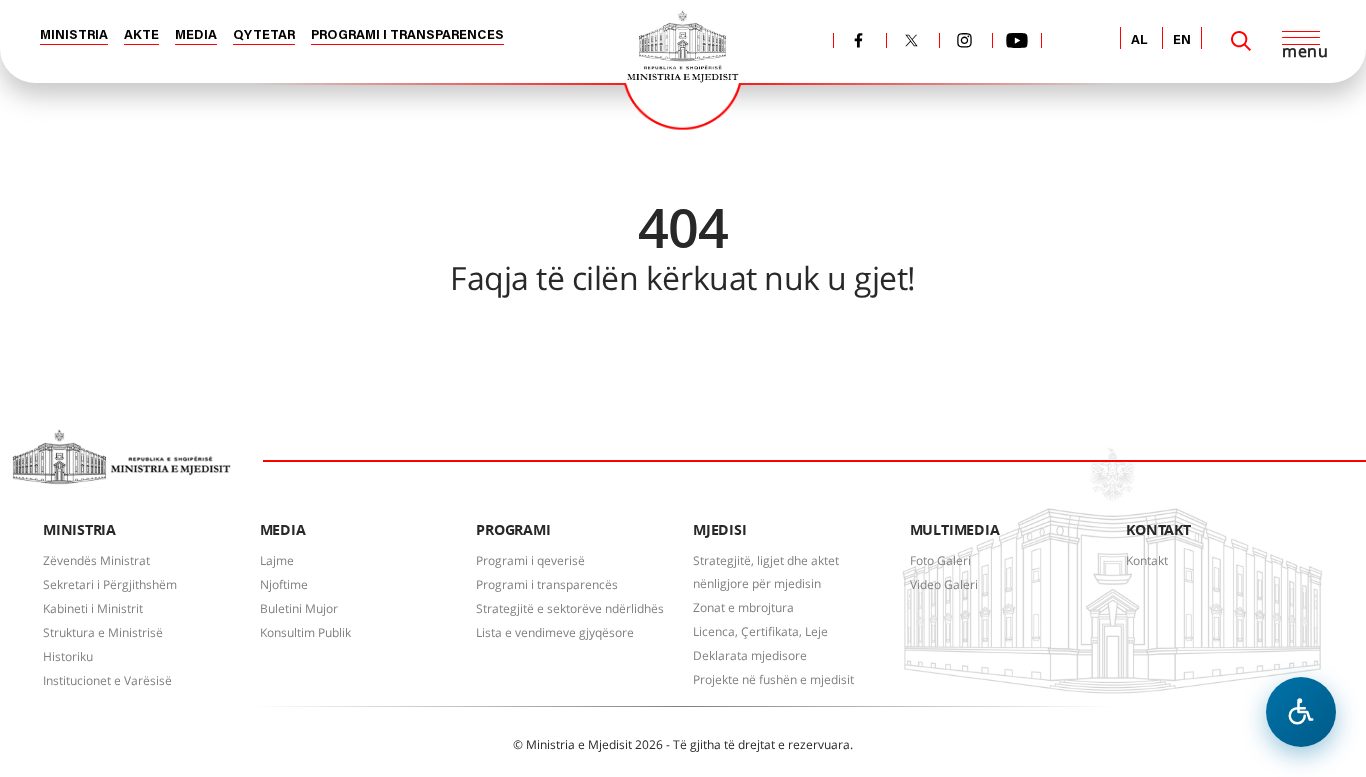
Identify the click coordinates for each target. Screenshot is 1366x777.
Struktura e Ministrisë (103, 632)
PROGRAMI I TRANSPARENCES (407, 35)
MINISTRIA (74, 35)
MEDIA (196, 35)
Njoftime (284, 584)
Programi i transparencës (547, 584)
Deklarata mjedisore (750, 655)
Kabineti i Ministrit (93, 608)
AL (1139, 40)
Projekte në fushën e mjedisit (773, 679)
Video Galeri (944, 584)
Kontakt (1147, 560)
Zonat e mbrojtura (743, 607)
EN (1182, 40)
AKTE (141, 35)
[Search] (1241, 41)
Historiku (68, 656)
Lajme (277, 560)
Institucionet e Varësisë (107, 680)
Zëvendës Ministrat (96, 560)
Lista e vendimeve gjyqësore (555, 632)
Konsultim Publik (305, 632)
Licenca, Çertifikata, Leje (760, 631)
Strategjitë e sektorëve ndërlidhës (570, 608)
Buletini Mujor (299, 608)
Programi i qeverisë (530, 560)
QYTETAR (264, 35)
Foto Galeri (940, 560)
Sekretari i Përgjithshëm (110, 584)
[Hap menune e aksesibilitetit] (1301, 712)
